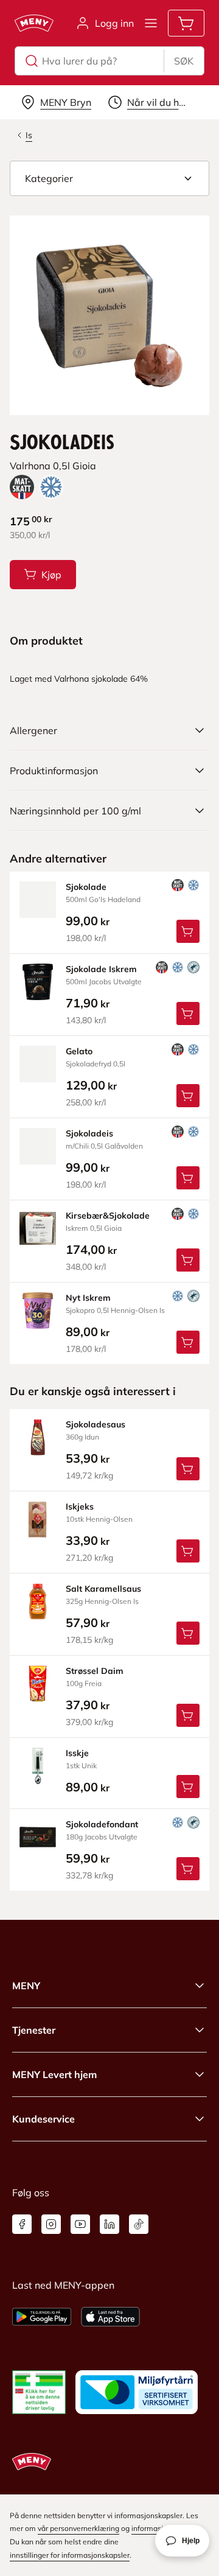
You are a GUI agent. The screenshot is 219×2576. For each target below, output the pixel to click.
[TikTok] (139, 2224)
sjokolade (86, 887)
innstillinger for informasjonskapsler (70, 2555)
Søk (184, 61)
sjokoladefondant (102, 1824)
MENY (26, 1986)
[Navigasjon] (151, 23)
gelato (79, 1051)
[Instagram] (51, 2224)
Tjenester (34, 2030)
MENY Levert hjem (54, 2074)
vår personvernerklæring (78, 2528)
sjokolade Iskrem (101, 969)
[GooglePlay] (42, 2317)
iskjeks (80, 1507)
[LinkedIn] (109, 2224)
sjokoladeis (89, 1133)
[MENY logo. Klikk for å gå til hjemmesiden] (34, 23)
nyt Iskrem (88, 1298)
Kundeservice (43, 2119)
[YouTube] (80, 2224)
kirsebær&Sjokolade (108, 1216)
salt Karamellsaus (103, 1589)
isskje (77, 1753)
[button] (109, 178)
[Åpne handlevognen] (186, 23)
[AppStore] (110, 2317)
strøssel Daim (95, 1671)
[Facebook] (22, 2224)
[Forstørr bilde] (109, 315)
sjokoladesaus (96, 1424)
